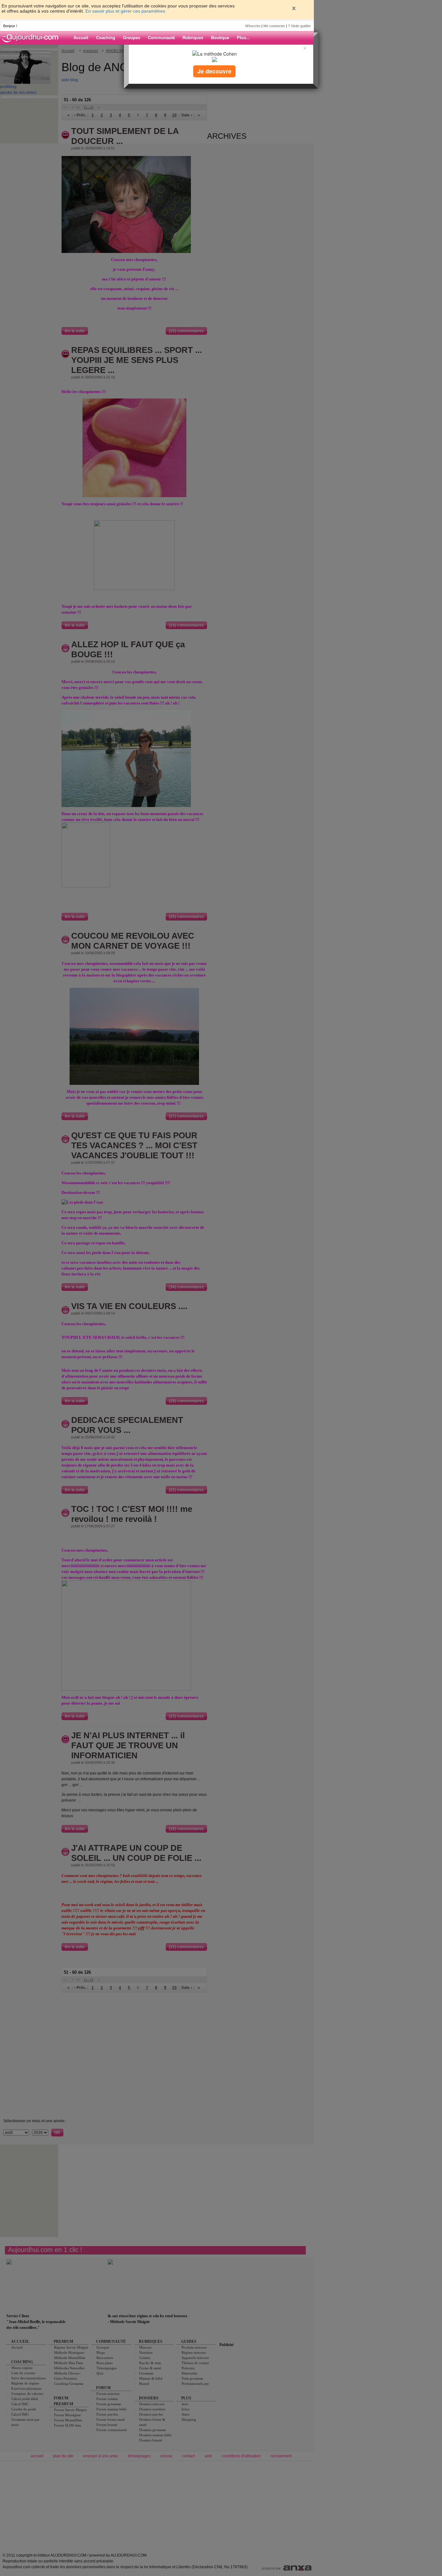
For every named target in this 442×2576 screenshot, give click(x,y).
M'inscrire (253, 26)
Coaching (106, 38)
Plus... (243, 38)
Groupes (132, 38)
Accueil (81, 38)
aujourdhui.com (32, 38)
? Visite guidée (299, 26)
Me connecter (274, 26)
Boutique (220, 38)
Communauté (161, 38)
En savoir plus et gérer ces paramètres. (126, 11)
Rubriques (193, 38)
